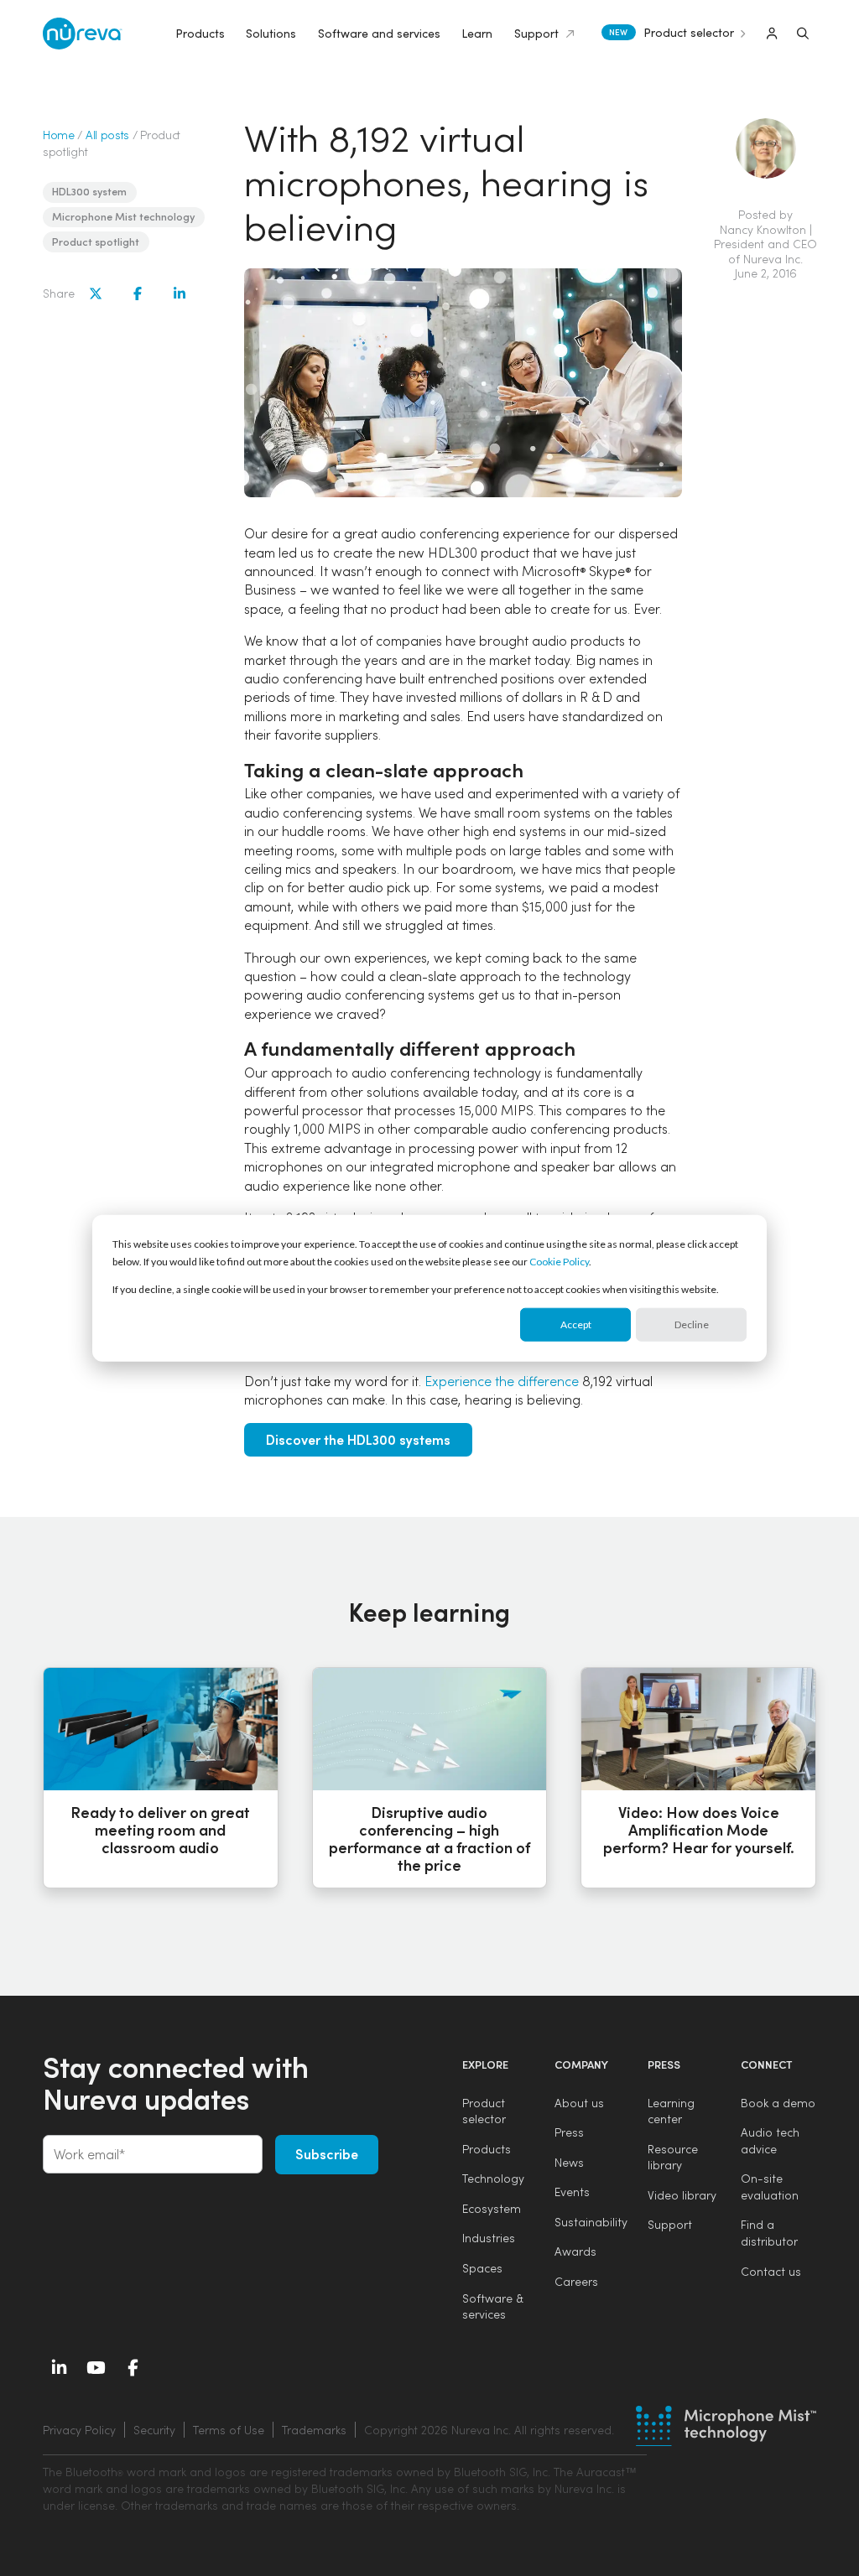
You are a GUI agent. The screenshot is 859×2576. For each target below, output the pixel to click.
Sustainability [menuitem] (591, 2222)
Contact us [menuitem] (771, 2271)
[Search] (803, 34)
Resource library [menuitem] (673, 2157)
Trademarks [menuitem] (314, 2430)
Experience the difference (502, 1381)
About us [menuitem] (579, 2103)
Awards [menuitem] (575, 2251)
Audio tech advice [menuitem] (770, 2140)
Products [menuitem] (487, 2149)
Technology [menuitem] (493, 2178)
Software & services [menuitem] (493, 2306)
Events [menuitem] (572, 2192)
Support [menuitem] (670, 2224)
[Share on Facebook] (138, 293)
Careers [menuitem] (576, 2281)
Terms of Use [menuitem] (229, 2430)
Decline (692, 1324)
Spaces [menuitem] (482, 2268)
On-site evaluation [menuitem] (770, 2186)
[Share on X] (96, 293)
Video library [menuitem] (682, 2195)
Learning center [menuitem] (671, 2111)
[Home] (83, 34)
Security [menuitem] (154, 2430)
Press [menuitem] (569, 2132)
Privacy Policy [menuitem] (79, 2430)
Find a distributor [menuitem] (769, 2233)
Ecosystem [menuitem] (492, 2208)
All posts (107, 135)
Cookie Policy (559, 1262)
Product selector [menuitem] (484, 2111)
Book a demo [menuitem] (778, 2103)
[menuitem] (487, 2430)
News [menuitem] (569, 2162)
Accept (576, 1324)
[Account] (772, 34)
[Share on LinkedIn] (180, 293)
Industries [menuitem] (489, 2238)
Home (59, 135)
